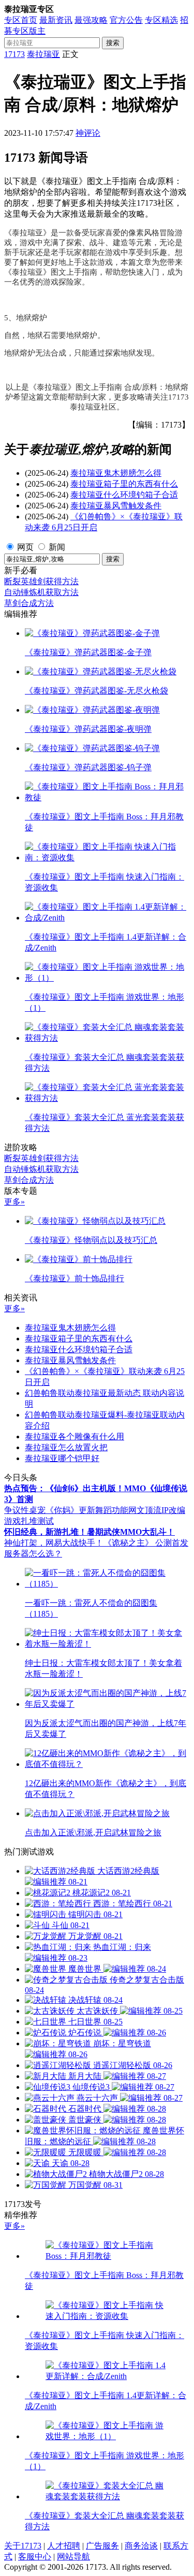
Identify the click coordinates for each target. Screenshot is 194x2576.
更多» (14, 1202)
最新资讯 (56, 20)
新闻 (57, 547)
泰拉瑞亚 (43, 54)
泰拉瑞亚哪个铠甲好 (62, 1458)
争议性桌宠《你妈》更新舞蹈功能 (66, 1510)
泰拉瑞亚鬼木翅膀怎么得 (116, 473)
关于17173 (23, 2546)
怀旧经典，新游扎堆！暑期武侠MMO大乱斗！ (89, 1532)
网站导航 (73, 2557)
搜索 (113, 43)
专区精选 (161, 20)
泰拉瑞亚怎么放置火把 (66, 1447)
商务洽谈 (141, 2546)
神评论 (88, 133)
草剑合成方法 (29, 603)
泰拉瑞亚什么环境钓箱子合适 (124, 495)
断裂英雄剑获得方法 (41, 581)
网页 (25, 547)
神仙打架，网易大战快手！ (54, 1543)
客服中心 (35, 2557)
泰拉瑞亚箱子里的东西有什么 (124, 484)
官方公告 (126, 20)
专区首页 (21, 20)
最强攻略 (91, 20)
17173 (14, 54)
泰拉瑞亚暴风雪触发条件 (116, 506)
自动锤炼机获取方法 (41, 592)
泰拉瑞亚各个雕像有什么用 (74, 1436)
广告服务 (102, 2546)
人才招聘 (64, 2546)
